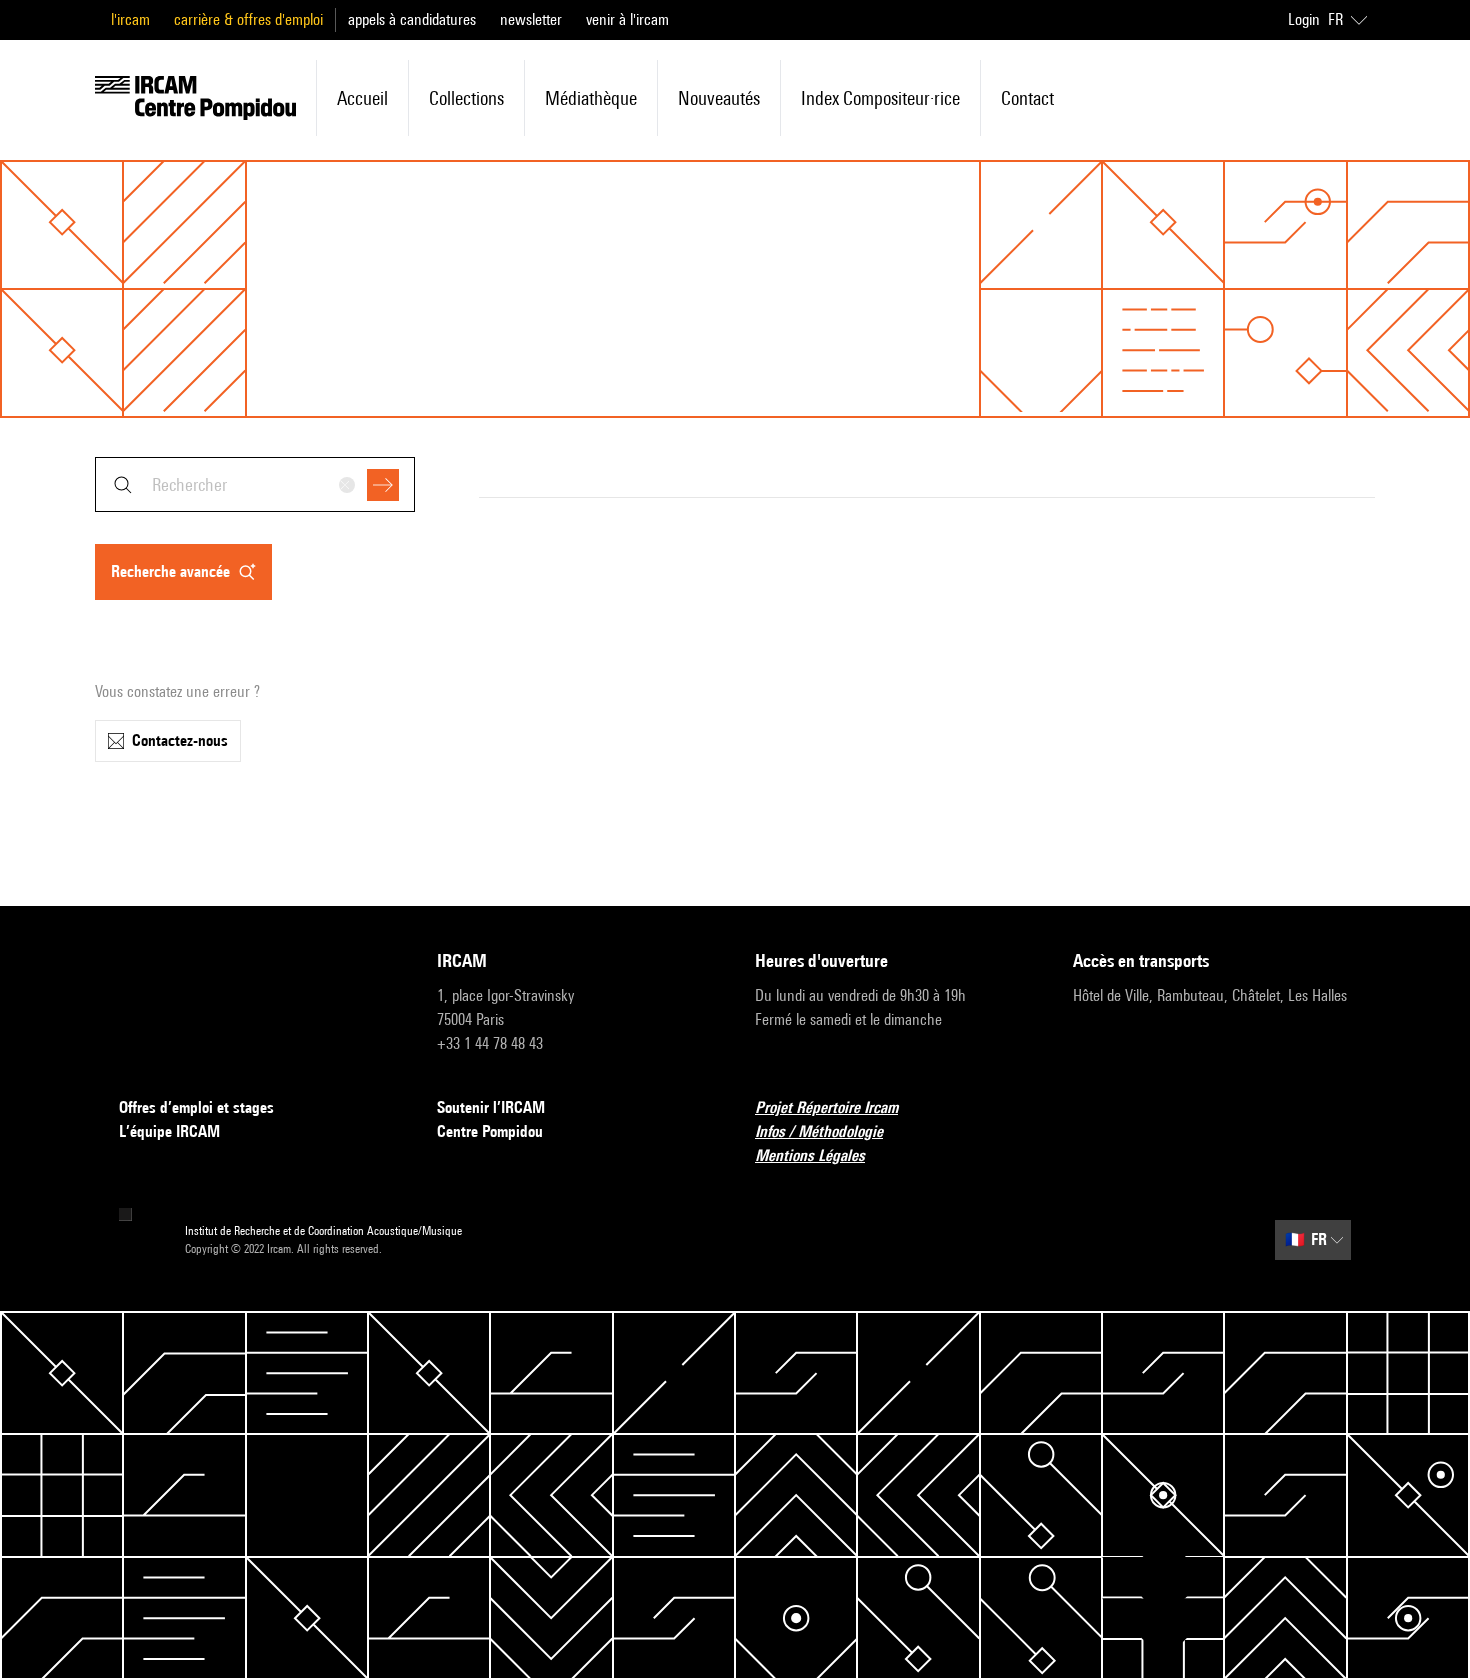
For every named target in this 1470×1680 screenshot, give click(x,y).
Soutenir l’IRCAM (491, 1107)
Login (1304, 19)
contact (1027, 98)
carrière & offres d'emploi (248, 19)
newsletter (531, 19)
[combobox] (255, 484)
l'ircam (130, 19)
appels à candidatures (412, 19)
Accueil (362, 98)
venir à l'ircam (627, 19)
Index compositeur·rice (880, 98)
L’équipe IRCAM (169, 1131)
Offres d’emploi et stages (196, 1107)
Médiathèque (591, 98)
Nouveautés (719, 98)
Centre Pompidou (490, 1131)
